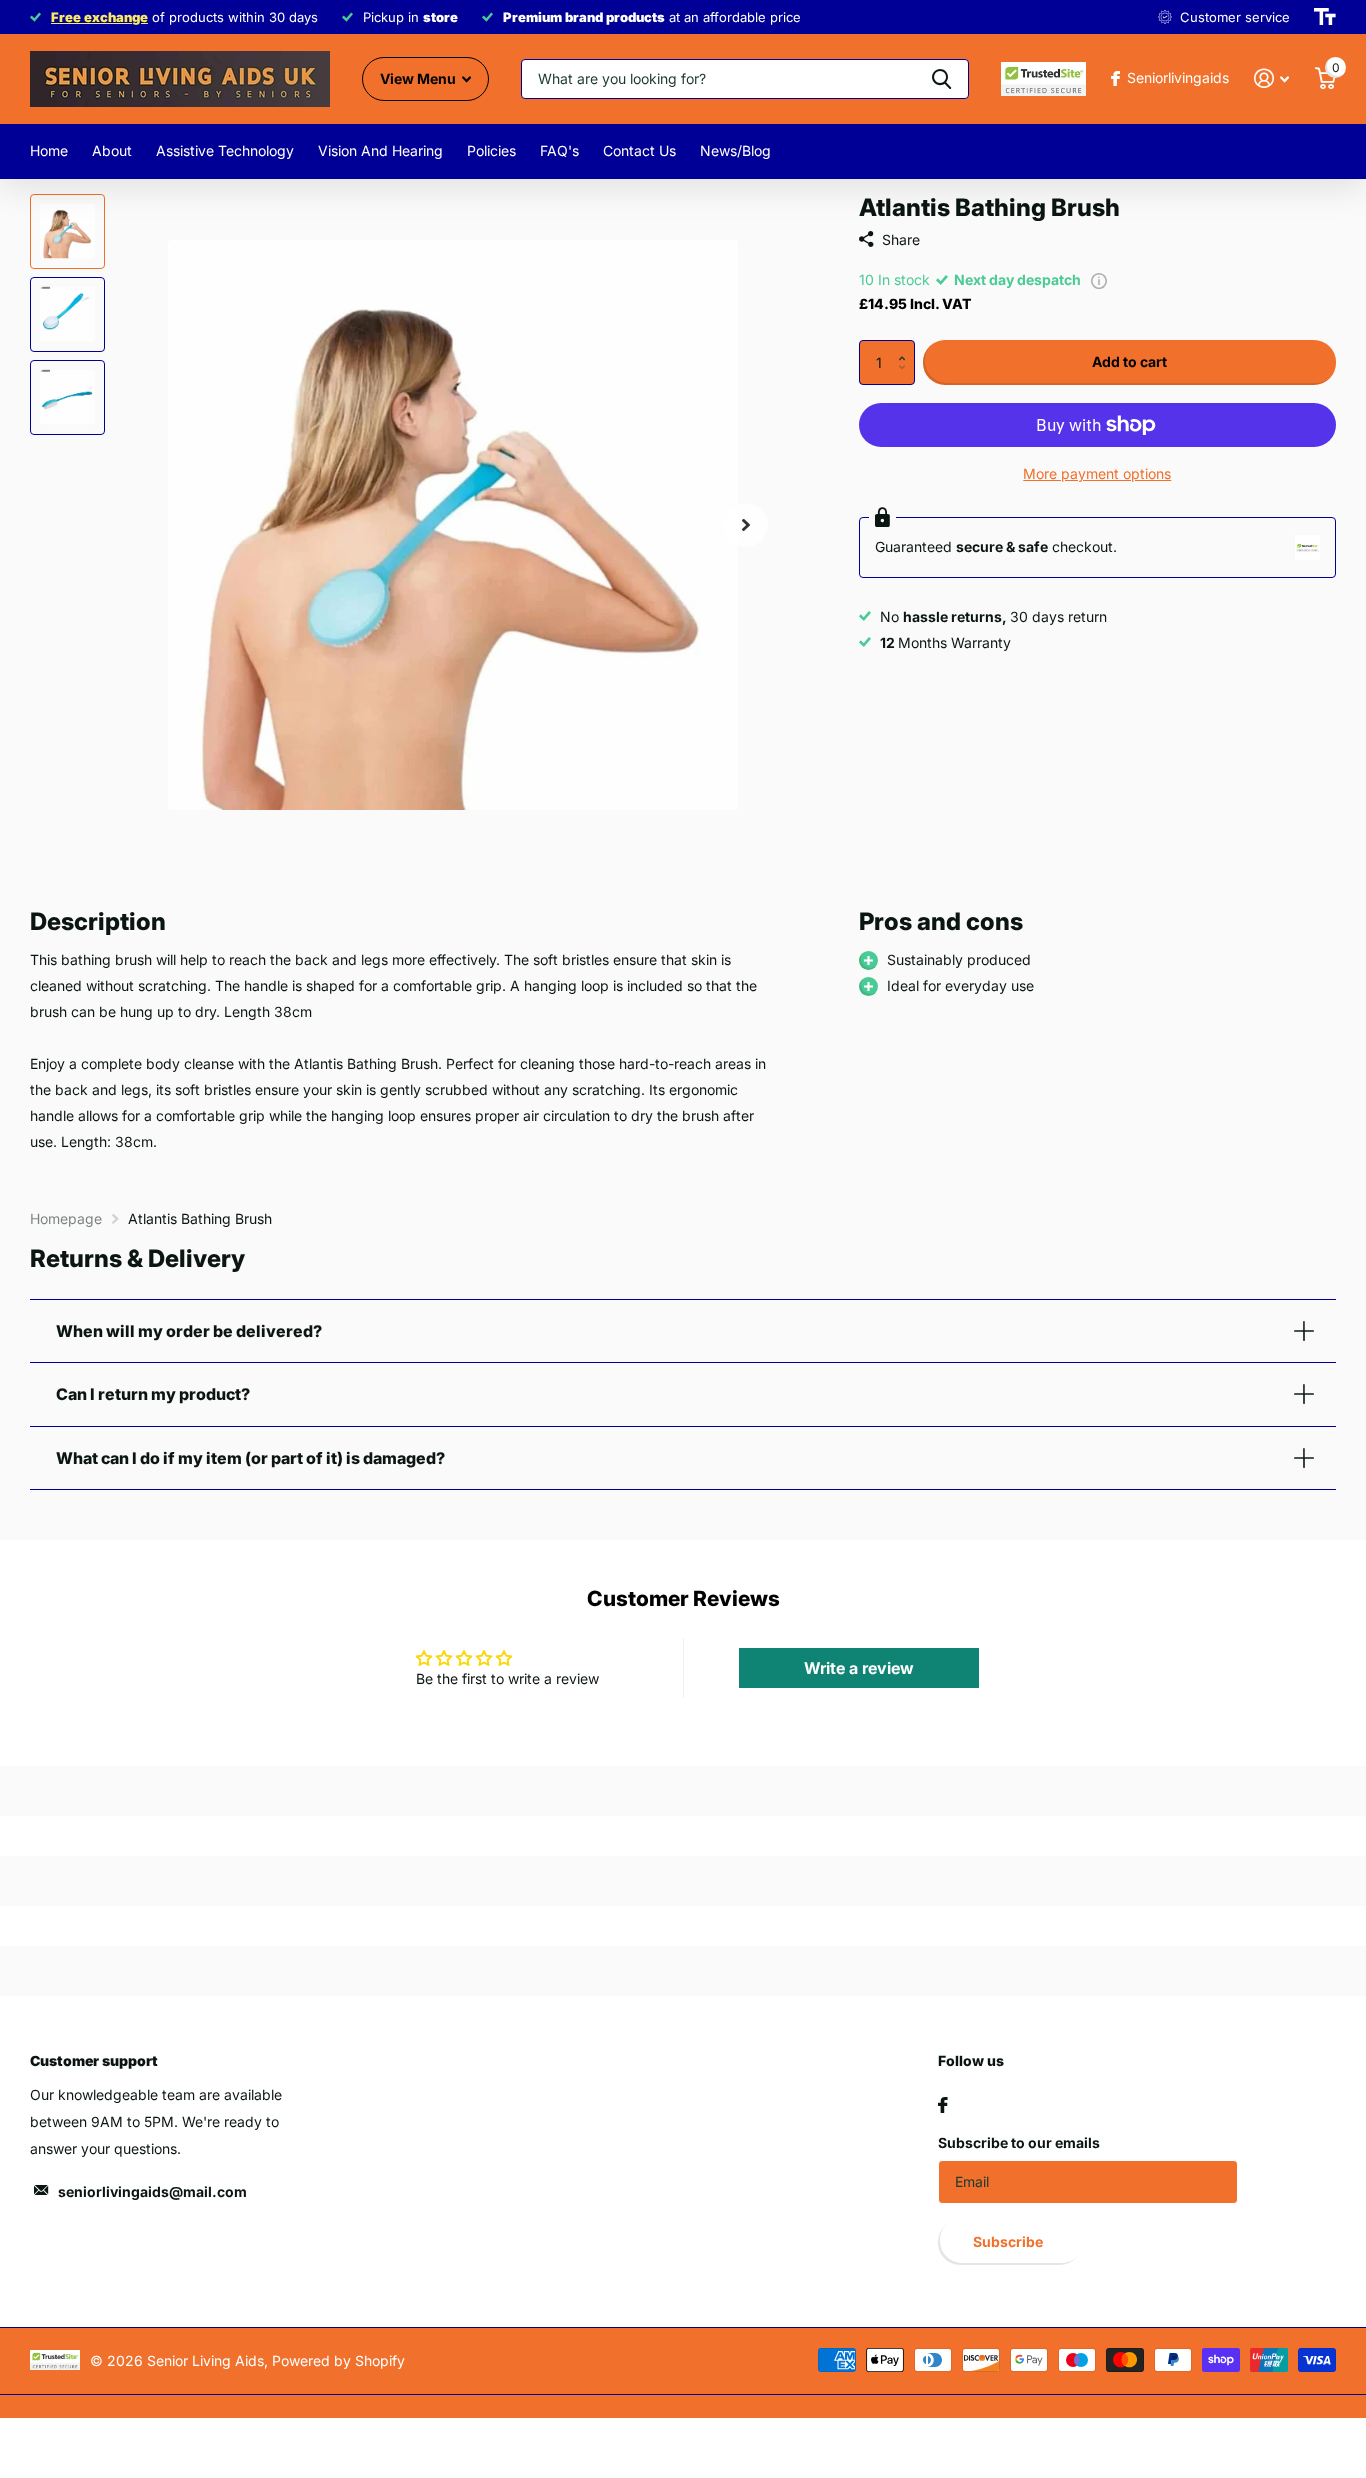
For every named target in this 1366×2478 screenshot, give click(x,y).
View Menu (419, 78)
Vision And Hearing (380, 150)
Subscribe (1009, 2241)
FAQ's (559, 150)
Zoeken (941, 79)
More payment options (1097, 473)
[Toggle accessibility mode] (1325, 17)
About (112, 150)
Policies (491, 150)
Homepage (66, 1218)
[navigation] (67, 231)
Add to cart (1129, 361)
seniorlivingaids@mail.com (152, 2191)
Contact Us (639, 150)
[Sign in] (1271, 78)
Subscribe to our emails (1019, 2142)
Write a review (859, 1668)
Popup (1099, 279)
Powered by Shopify (338, 2360)
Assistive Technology (225, 150)
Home (49, 150)
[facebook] (943, 2105)
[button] (907, 346)
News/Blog (735, 150)
